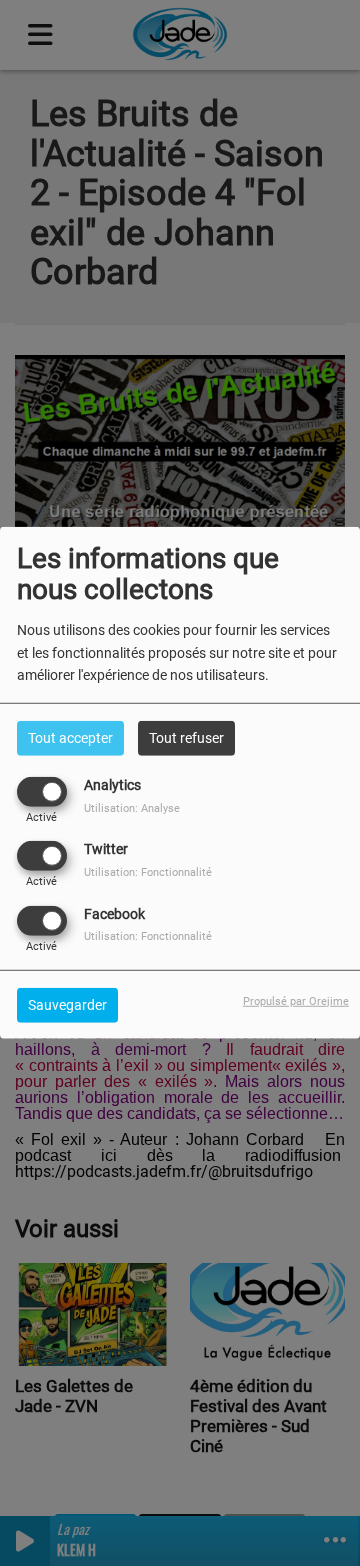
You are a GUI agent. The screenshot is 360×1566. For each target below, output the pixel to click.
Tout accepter (70, 738)
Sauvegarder (67, 1004)
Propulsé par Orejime (296, 1000)
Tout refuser (186, 738)
